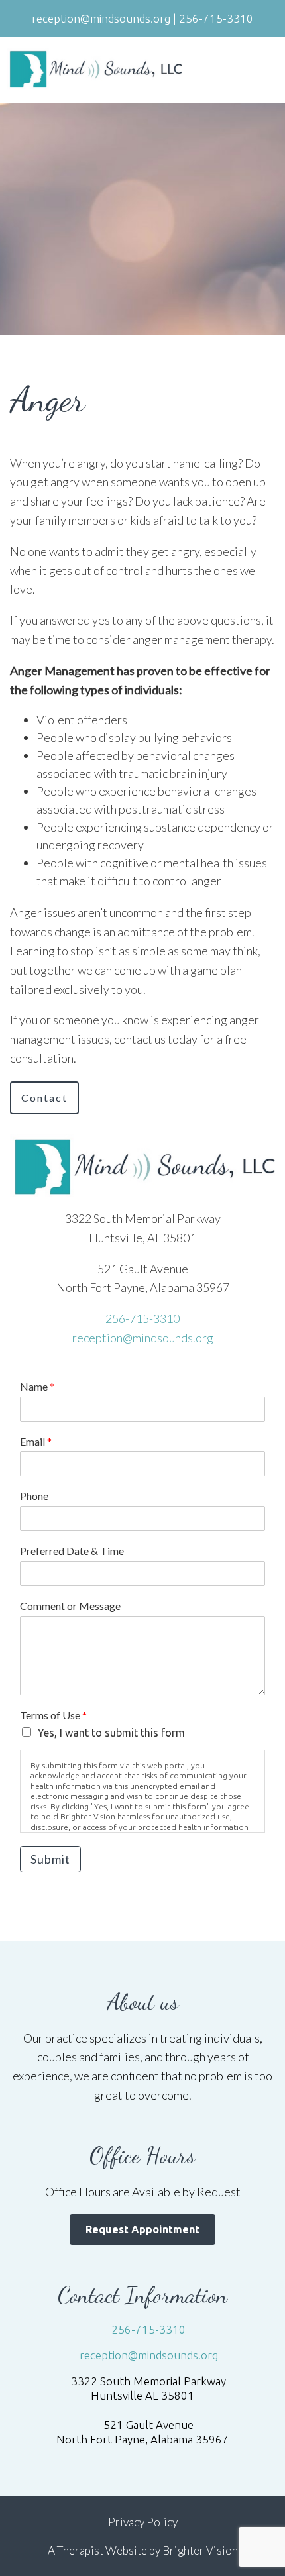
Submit (50, 1859)
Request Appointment (142, 2229)
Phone (34, 1496)
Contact (44, 1098)
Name (37, 1386)
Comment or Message (70, 1606)
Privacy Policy (143, 2522)
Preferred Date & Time (72, 1551)
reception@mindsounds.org (143, 1338)
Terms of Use (53, 1715)
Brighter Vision (200, 2550)
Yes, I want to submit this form (111, 1733)
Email (36, 1441)
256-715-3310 (142, 1318)
